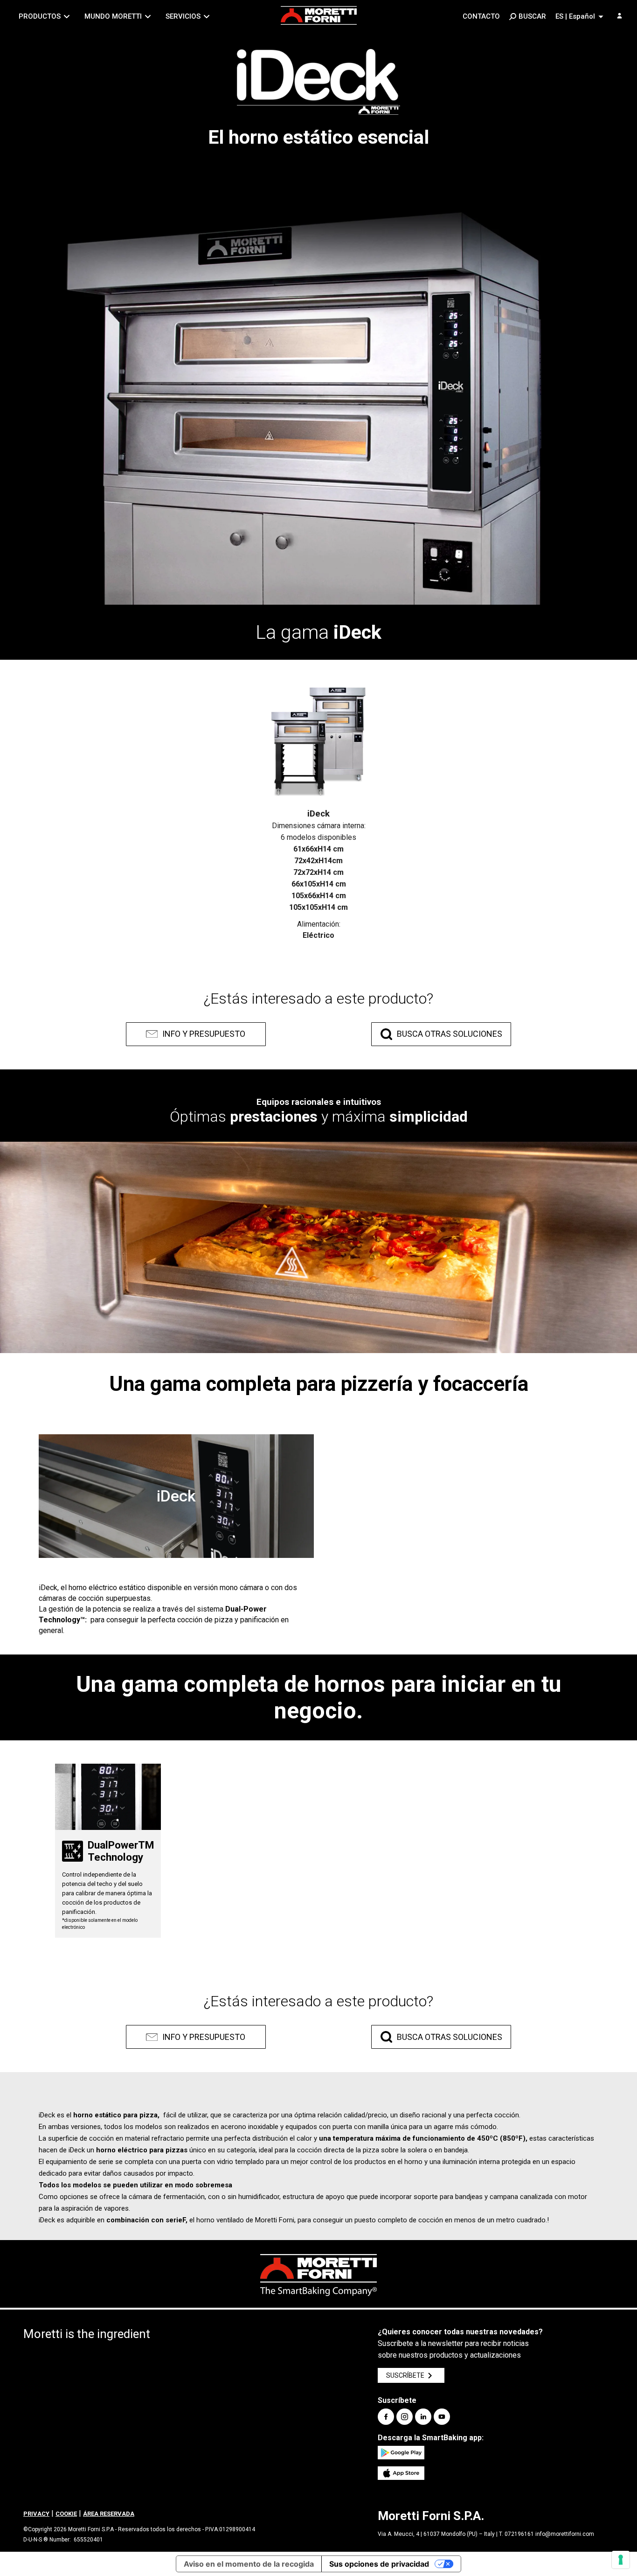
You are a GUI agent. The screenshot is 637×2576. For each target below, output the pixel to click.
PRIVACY (36, 2514)
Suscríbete (405, 2375)
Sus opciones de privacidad (379, 2564)
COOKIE (66, 2514)
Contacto (481, 16)
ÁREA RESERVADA (109, 2514)
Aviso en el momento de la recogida (249, 2564)
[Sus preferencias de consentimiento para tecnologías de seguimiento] (621, 2560)
